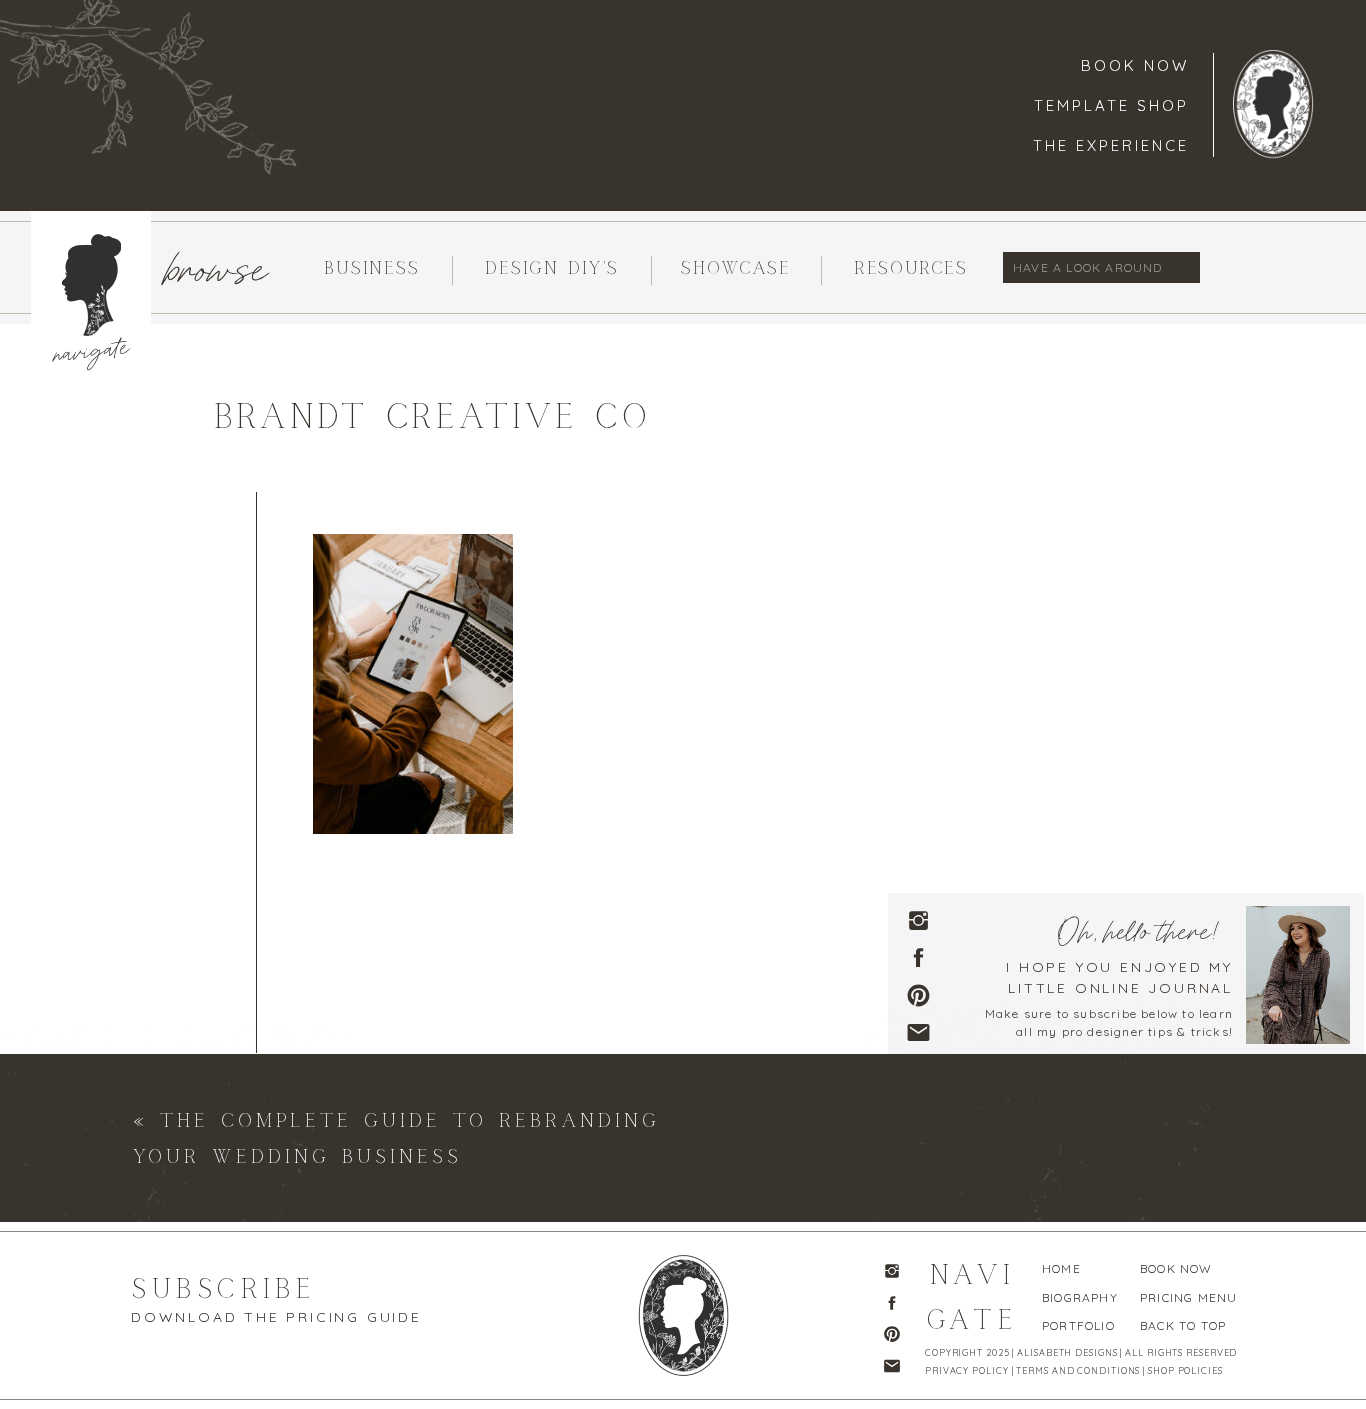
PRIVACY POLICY (967, 1370)
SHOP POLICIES (1185, 1370)
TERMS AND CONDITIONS (1078, 1370)
